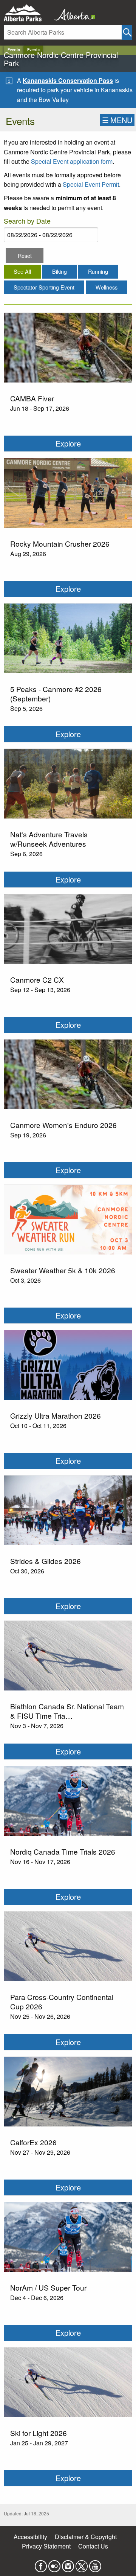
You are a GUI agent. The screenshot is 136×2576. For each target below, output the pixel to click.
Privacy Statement (46, 2546)
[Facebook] (41, 2564)
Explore (68, 443)
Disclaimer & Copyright (86, 2537)
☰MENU (117, 120)
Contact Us (93, 2546)
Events (14, 50)
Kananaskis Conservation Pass (68, 80)
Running (98, 271)
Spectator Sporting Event (44, 287)
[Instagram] (68, 2564)
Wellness (107, 287)
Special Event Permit (91, 184)
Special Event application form (72, 161)
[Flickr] (54, 2564)
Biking (59, 271)
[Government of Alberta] (73, 13)
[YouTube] (95, 2564)
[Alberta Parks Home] (27, 13)
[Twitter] (82, 2564)
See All (22, 271)
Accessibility (30, 2537)
